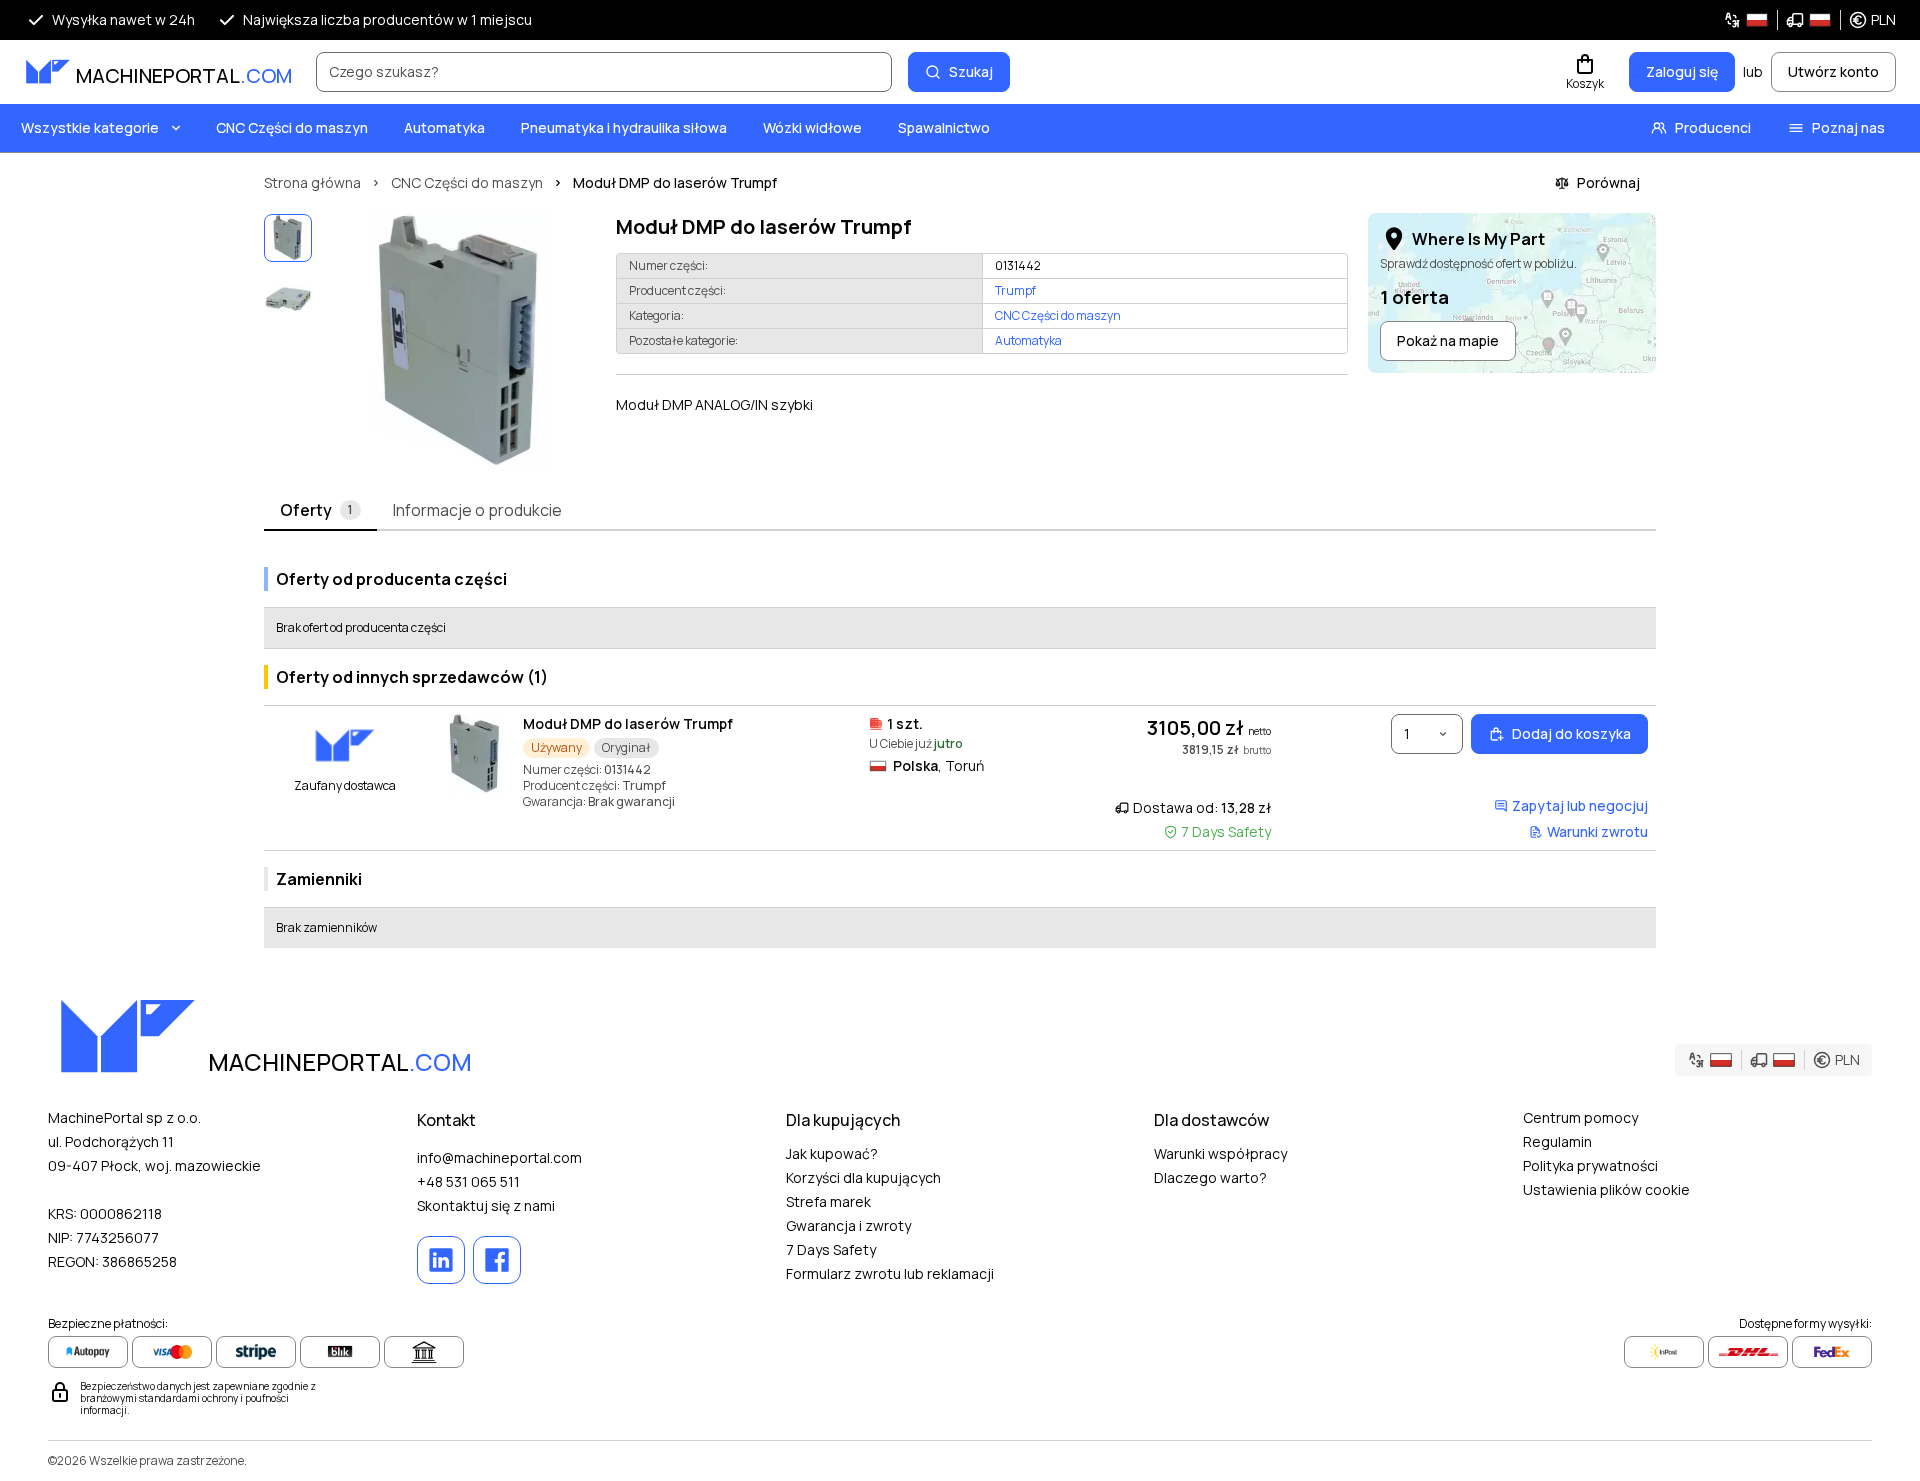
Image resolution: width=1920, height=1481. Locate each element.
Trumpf (1015, 291)
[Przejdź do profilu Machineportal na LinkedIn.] (441, 1260)
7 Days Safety (831, 1249)
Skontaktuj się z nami (486, 1205)
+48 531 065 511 (468, 1181)
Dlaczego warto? (1210, 1177)
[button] (1809, 20)
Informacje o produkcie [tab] (477, 510)
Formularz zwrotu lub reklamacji (890, 1273)
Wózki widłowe (812, 127)
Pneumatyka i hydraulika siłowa (624, 127)
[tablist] (960, 511)
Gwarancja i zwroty (848, 1225)
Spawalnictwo (944, 127)
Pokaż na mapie (1448, 340)
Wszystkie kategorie (90, 127)
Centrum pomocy (1580, 1117)
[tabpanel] (960, 749)
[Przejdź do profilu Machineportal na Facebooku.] (497, 1260)
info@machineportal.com (499, 1157)
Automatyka (444, 127)
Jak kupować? (832, 1153)
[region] (460, 342)
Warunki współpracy (1220, 1153)
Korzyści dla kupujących (863, 1177)
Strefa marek (828, 1201)
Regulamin (1557, 1141)
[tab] (320, 511)
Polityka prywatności (1590, 1165)
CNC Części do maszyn (292, 127)
